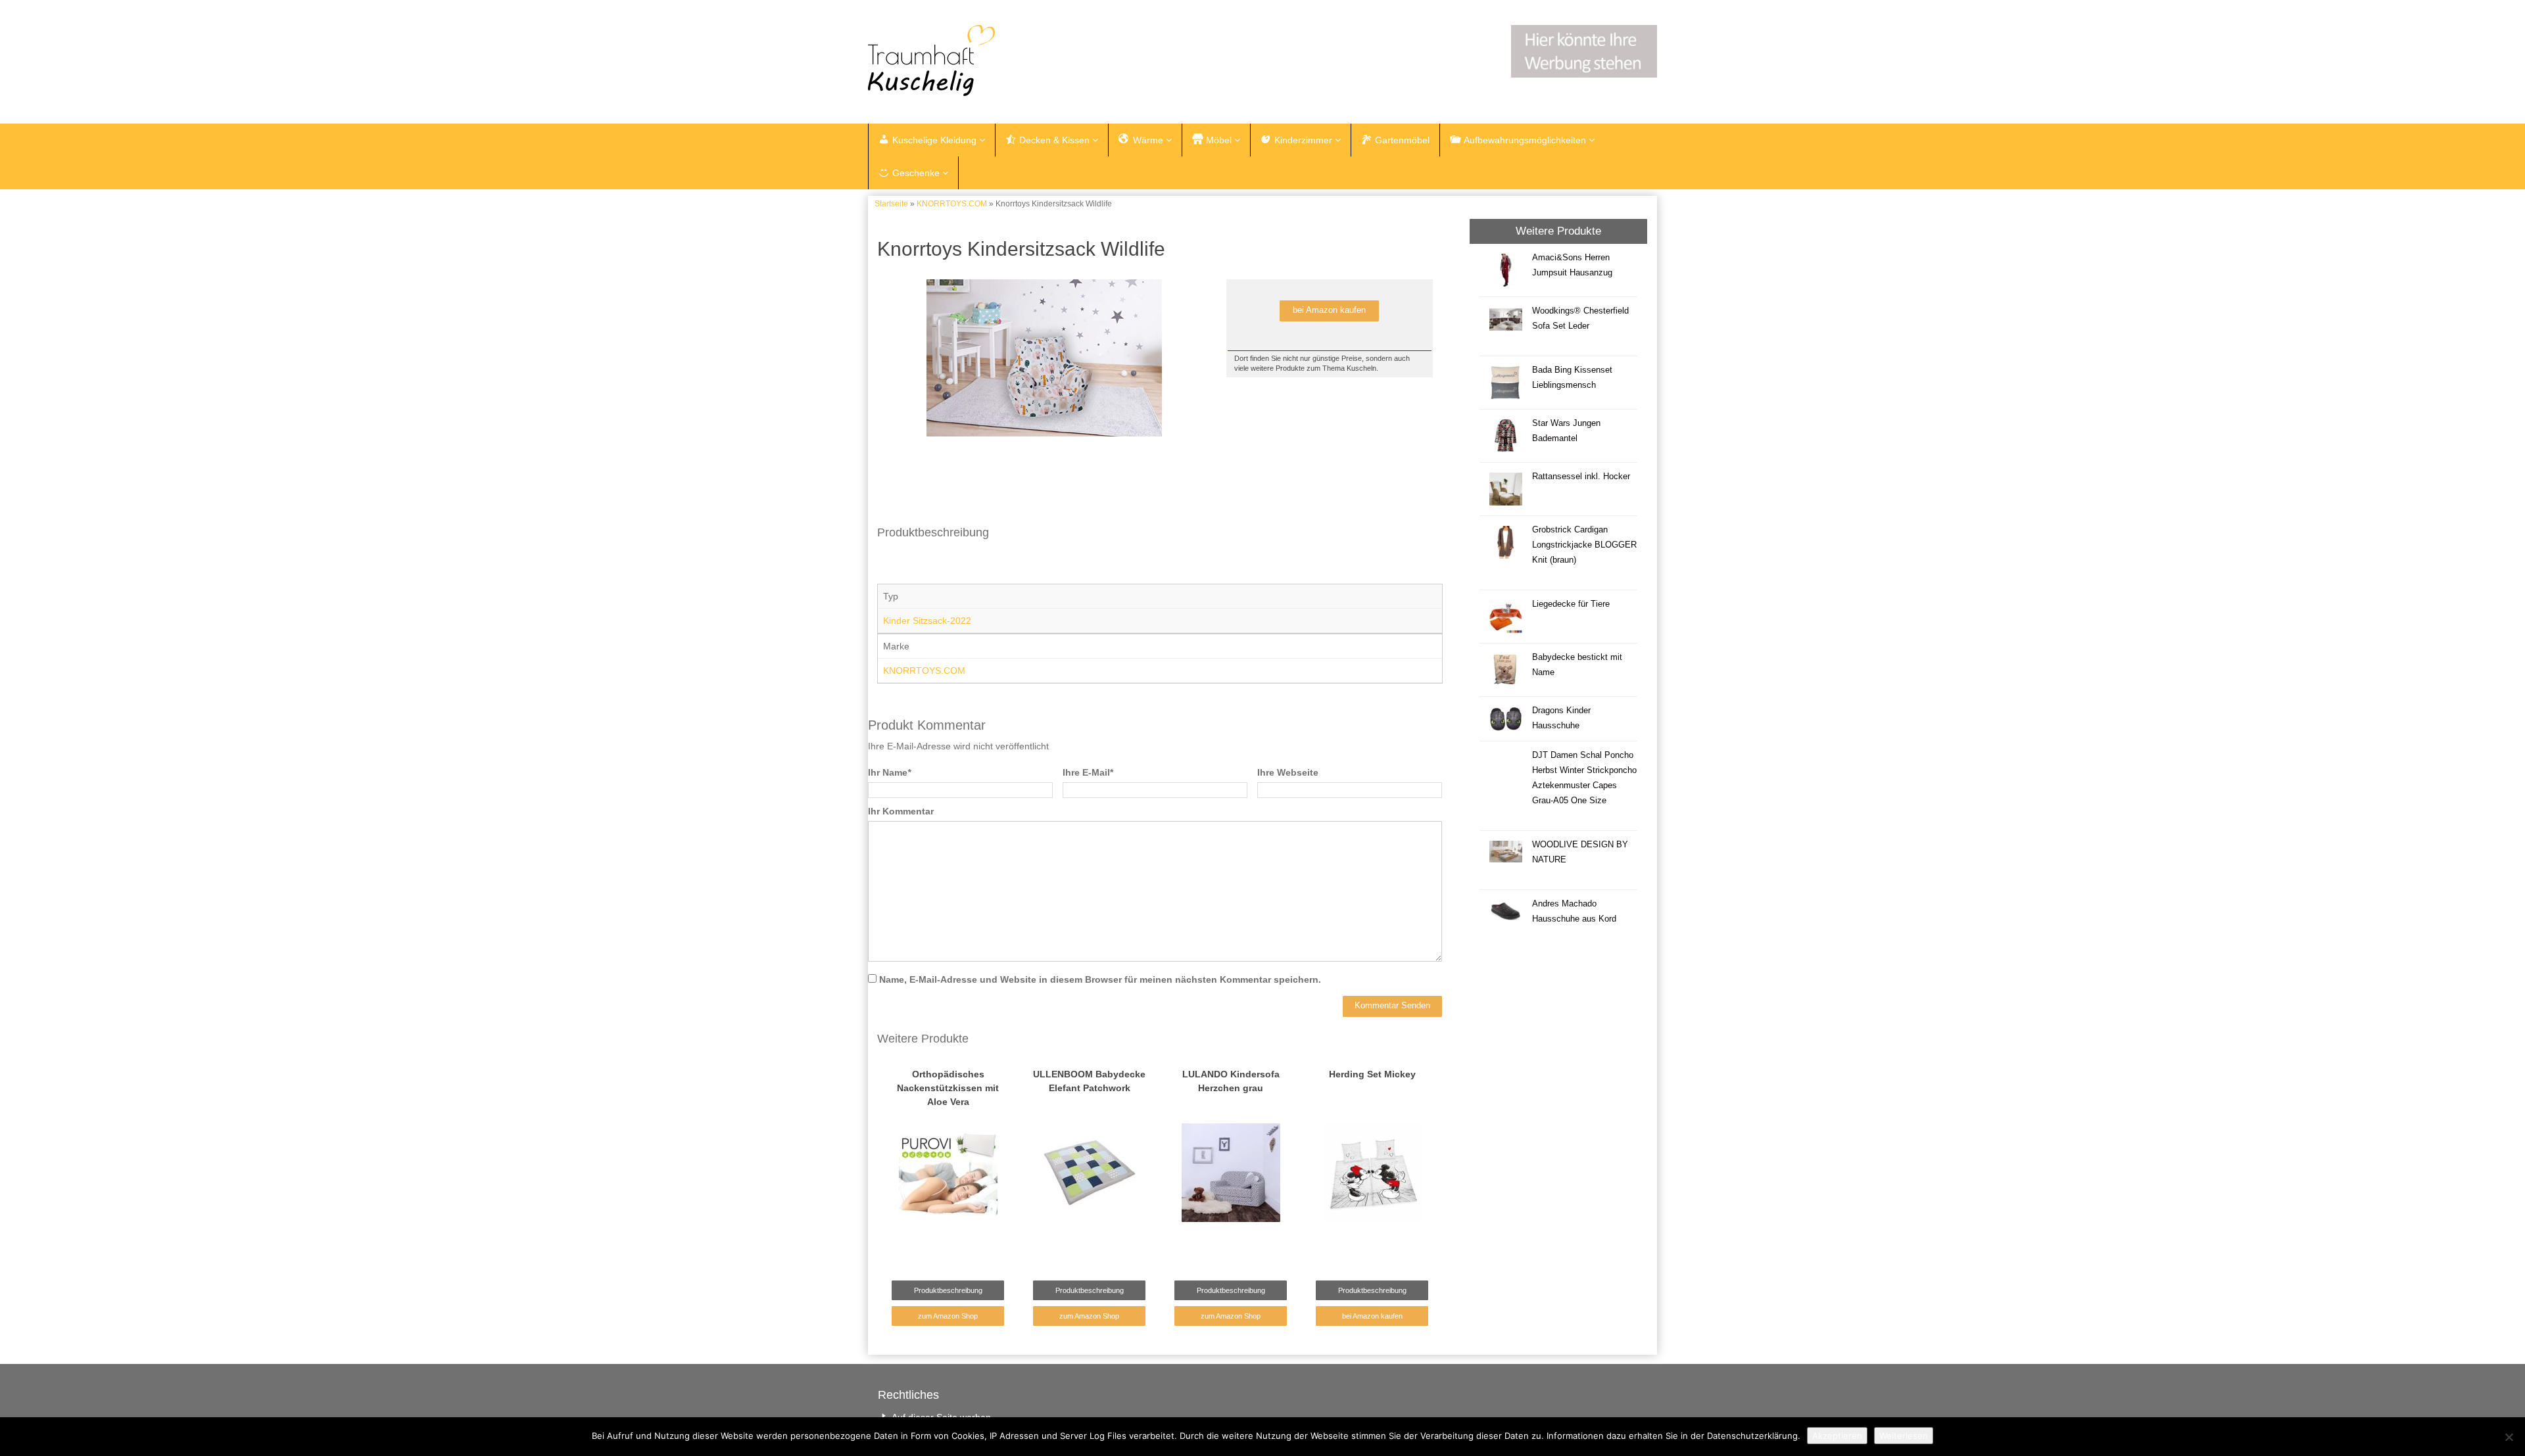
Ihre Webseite (1288, 772)
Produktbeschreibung (948, 1290)
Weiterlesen (1904, 1436)
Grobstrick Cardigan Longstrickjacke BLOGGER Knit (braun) (1584, 545)
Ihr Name (889, 772)
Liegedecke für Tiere (1571, 604)
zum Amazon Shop (948, 1316)
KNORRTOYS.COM (952, 204)
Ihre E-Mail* (1088, 772)
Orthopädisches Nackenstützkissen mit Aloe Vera (948, 1088)
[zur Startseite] (1032, 60)
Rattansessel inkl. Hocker (1581, 477)
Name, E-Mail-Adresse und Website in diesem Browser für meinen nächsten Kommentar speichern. (1100, 979)
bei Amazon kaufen (1329, 310)
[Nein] (2509, 1437)
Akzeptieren (1837, 1436)
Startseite (891, 204)
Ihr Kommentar (901, 811)
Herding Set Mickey (1372, 1074)
